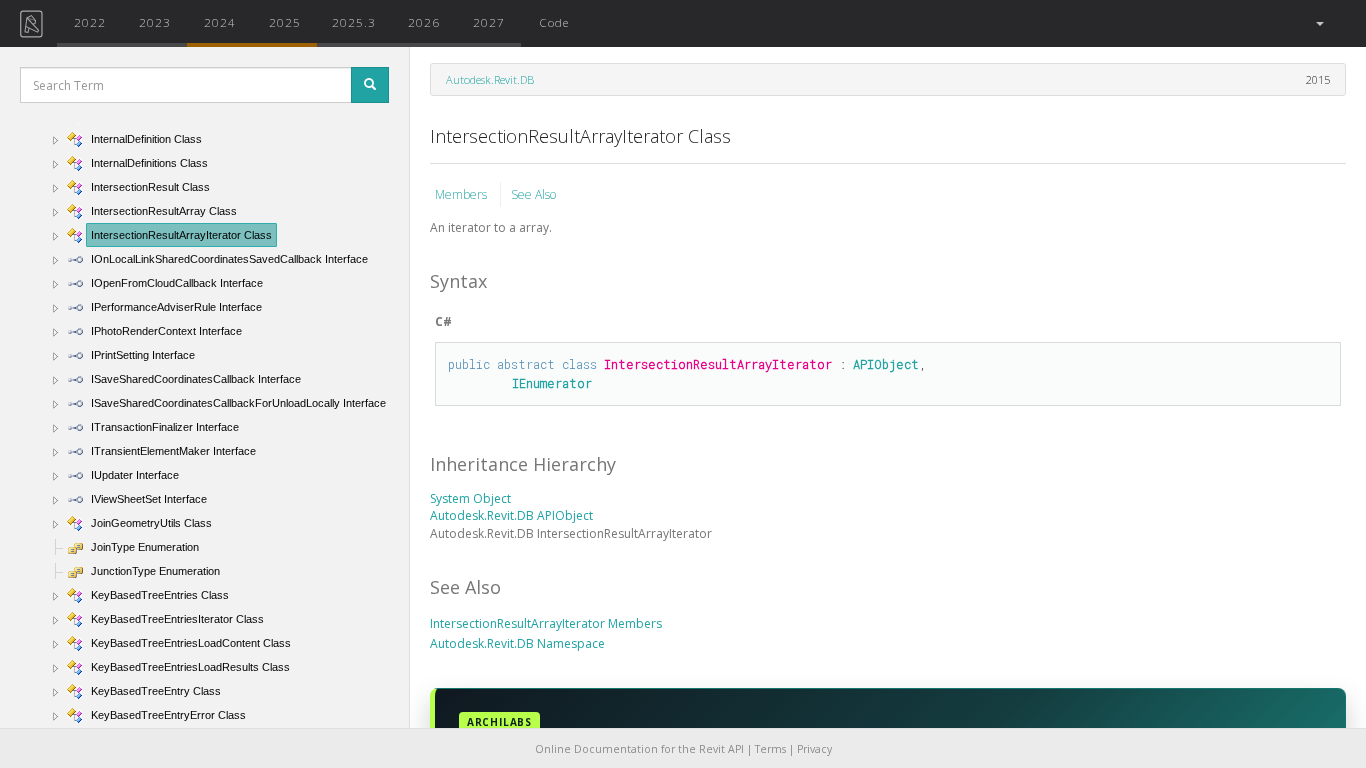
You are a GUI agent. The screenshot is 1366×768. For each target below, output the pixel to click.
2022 (90, 22)
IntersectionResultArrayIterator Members (546, 623)
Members (462, 194)
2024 (220, 22)
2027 (489, 22)
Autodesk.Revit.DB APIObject (511, 515)
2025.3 (354, 22)
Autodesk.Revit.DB (490, 79)
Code (554, 22)
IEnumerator (552, 383)
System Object (470, 498)
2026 (424, 22)
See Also (533, 194)
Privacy (814, 749)
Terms (770, 749)
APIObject (886, 364)
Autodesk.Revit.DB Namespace (517, 643)
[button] (1318, 23)
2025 (285, 22)
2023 (155, 22)
